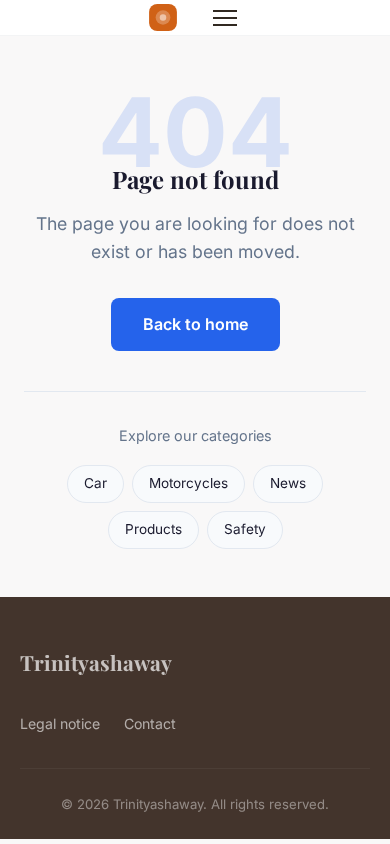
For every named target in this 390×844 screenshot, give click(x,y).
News (288, 483)
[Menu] (225, 18)
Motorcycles (188, 483)
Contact (150, 723)
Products (153, 529)
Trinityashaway (96, 662)
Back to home (195, 324)
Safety (245, 529)
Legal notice (60, 723)
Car (95, 483)
